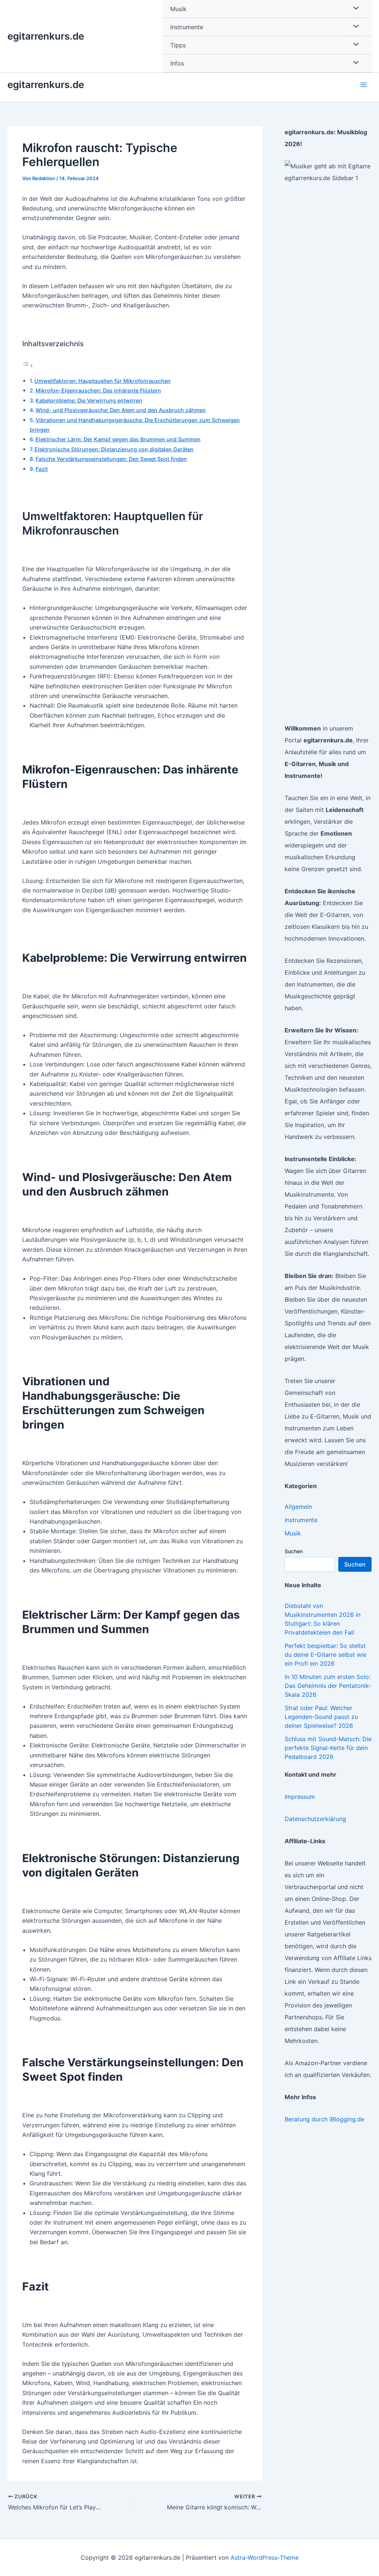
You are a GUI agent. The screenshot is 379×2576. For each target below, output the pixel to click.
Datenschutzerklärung (315, 1819)
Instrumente (301, 1520)
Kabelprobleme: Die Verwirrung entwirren (89, 400)
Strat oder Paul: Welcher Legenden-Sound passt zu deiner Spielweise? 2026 (321, 1717)
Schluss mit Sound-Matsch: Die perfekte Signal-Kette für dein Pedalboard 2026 (328, 1748)
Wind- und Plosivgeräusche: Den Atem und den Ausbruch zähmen (121, 410)
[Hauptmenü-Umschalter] (363, 85)
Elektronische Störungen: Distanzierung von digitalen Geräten (114, 449)
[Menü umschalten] (354, 27)
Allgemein (298, 1507)
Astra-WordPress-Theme (265, 2558)
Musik (293, 1533)
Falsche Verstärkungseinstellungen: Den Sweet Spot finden (111, 459)
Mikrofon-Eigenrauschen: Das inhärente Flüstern (98, 390)
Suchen (294, 1551)
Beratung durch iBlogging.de (324, 2119)
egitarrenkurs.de (46, 36)
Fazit (42, 469)
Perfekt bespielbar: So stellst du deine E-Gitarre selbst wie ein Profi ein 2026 (326, 1655)
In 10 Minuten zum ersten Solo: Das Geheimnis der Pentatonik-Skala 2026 (328, 1686)
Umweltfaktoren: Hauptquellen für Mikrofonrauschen (103, 381)
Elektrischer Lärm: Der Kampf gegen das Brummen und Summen (118, 439)
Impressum (300, 1797)
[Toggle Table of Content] (28, 365)
